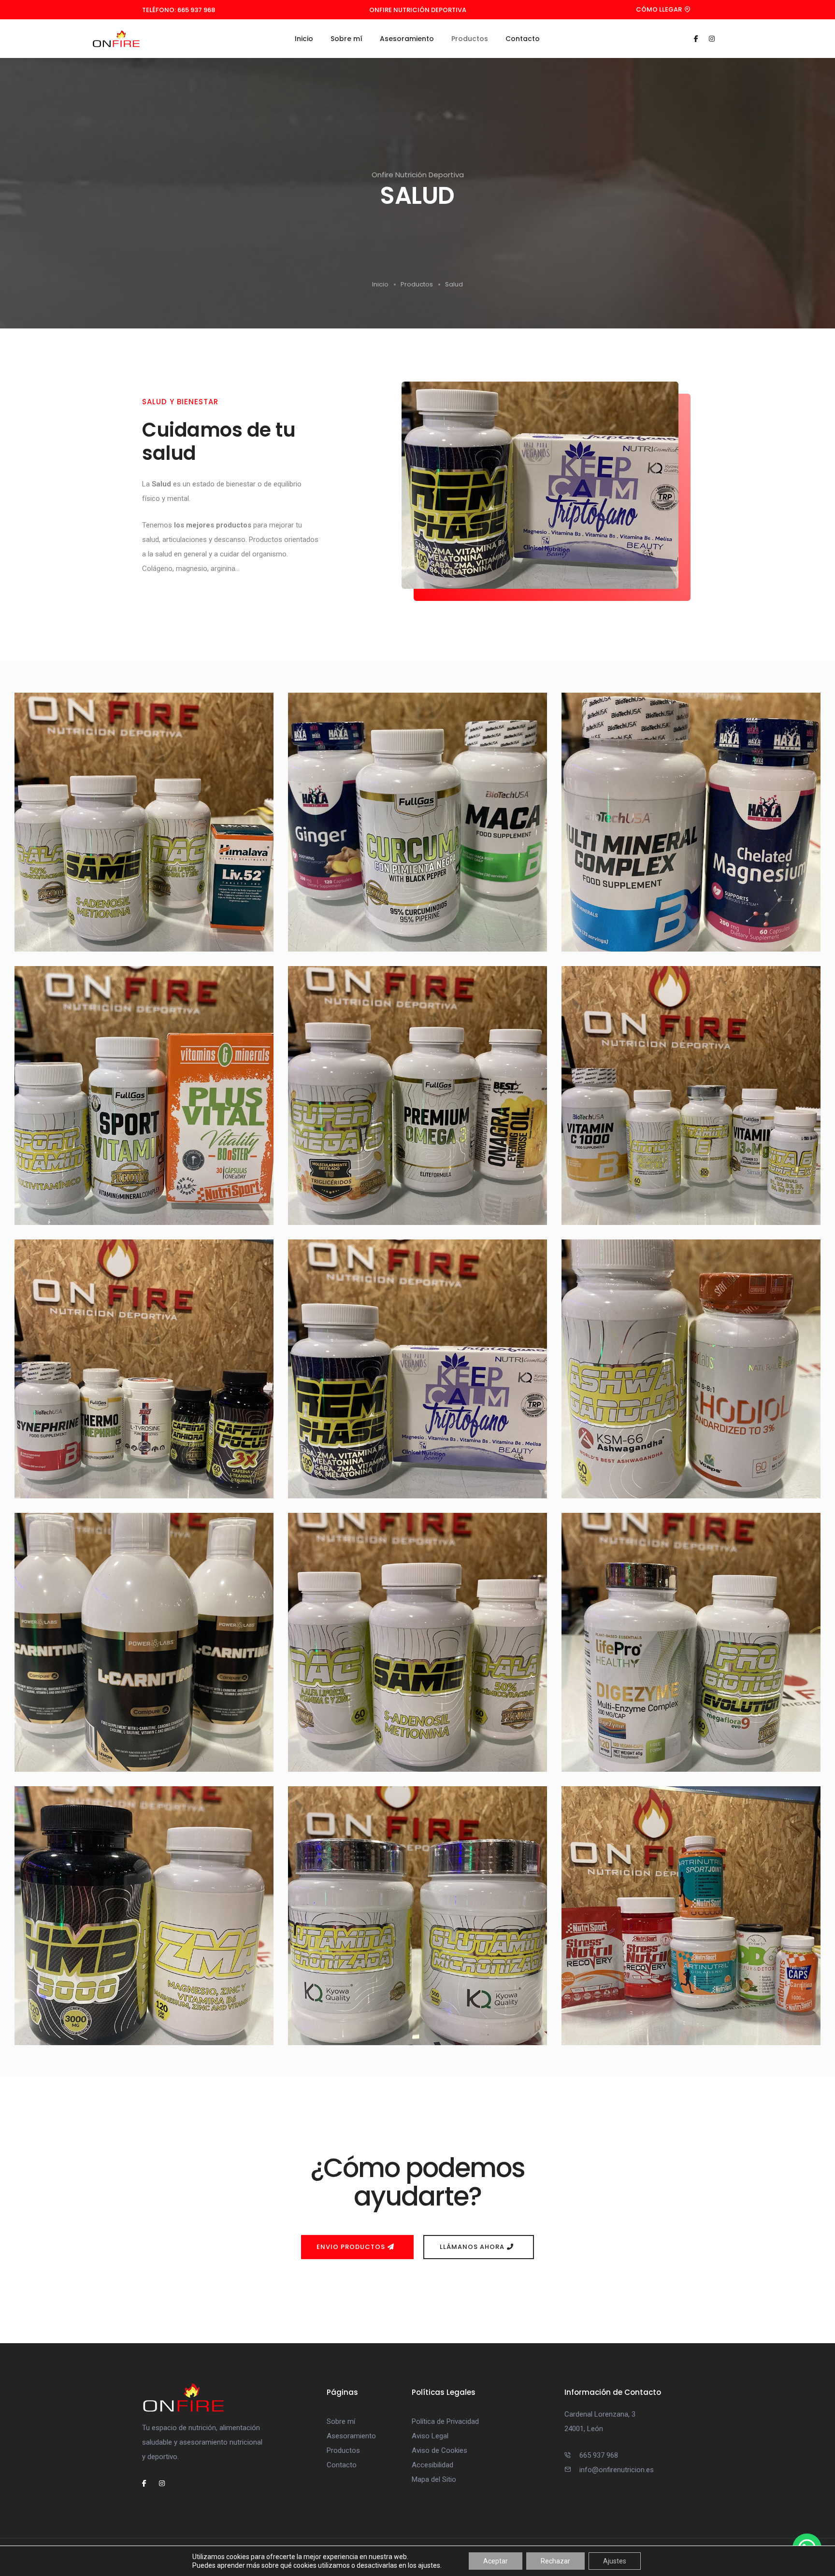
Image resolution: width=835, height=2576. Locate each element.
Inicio (304, 39)
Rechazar (555, 2561)
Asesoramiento (407, 39)
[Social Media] (696, 39)
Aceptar (496, 2561)
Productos (470, 39)
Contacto (523, 39)
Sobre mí (346, 39)
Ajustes (615, 2561)
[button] (664, 10)
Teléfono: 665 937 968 (179, 10)
